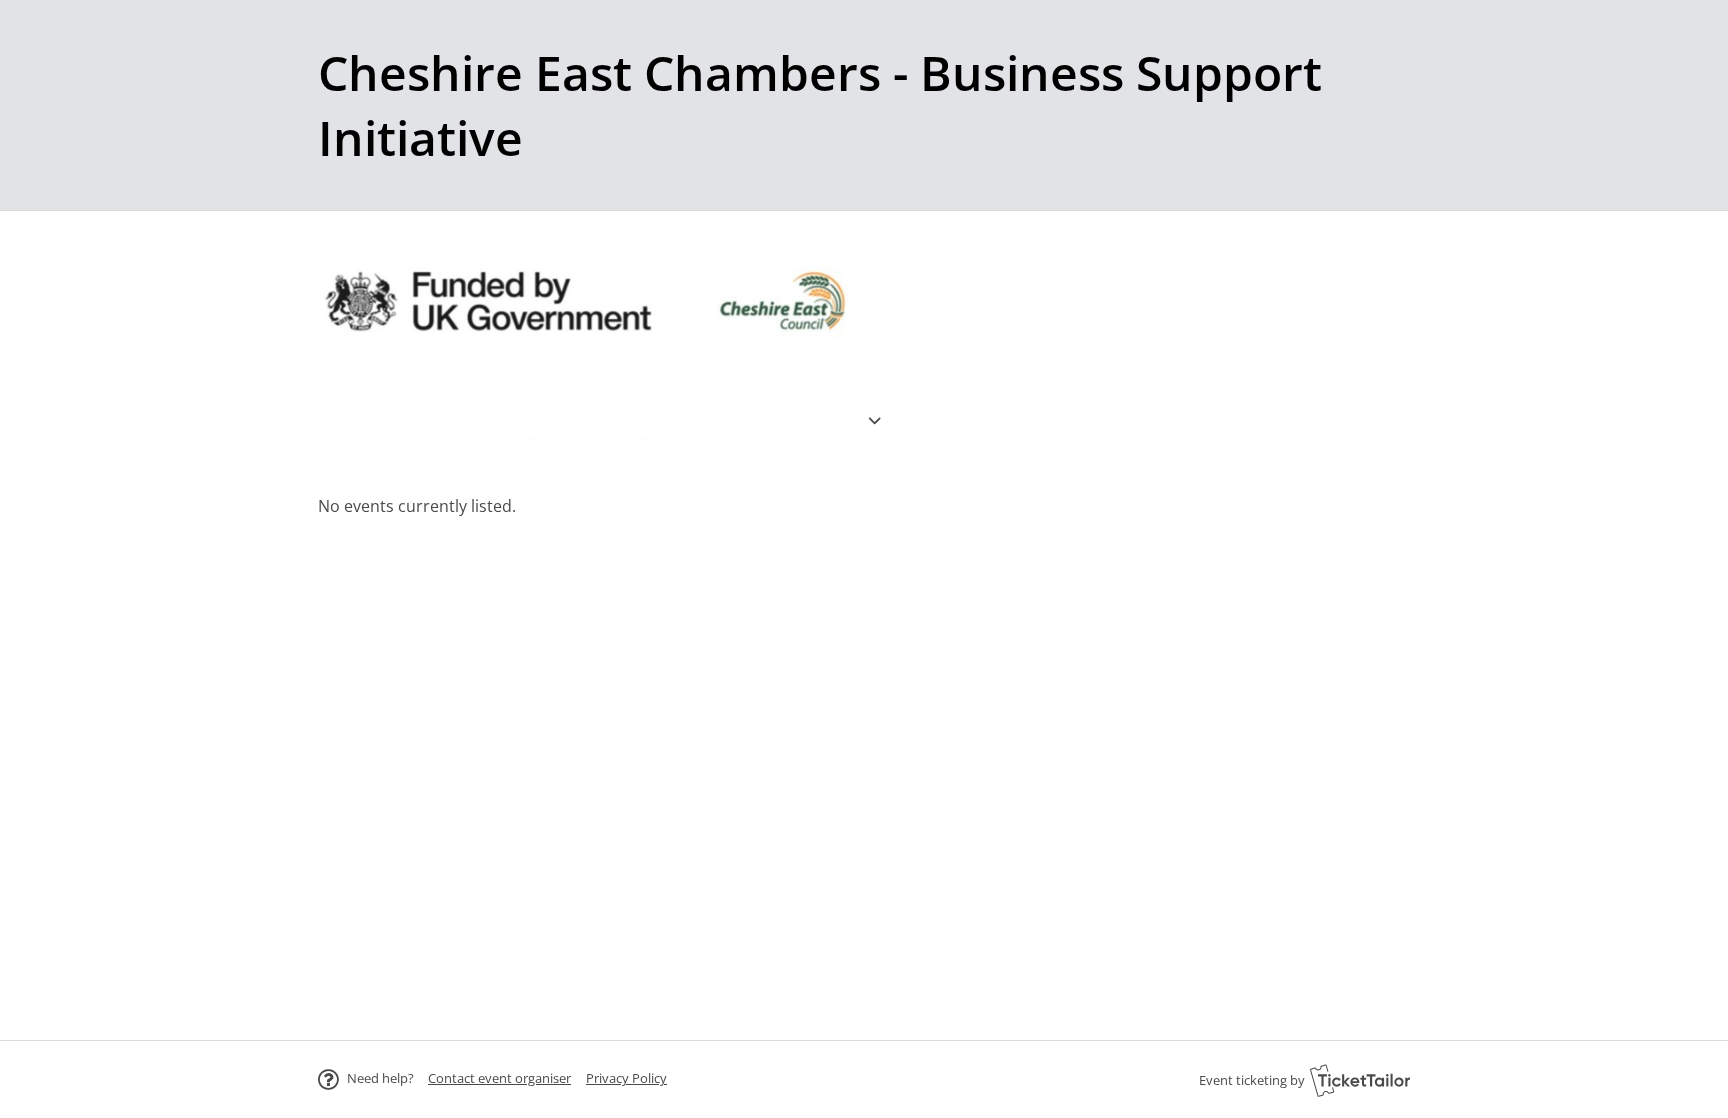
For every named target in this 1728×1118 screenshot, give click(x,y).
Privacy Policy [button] (626, 1078)
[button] (499, 1078)
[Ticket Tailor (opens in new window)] (1360, 1080)
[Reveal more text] (874, 395)
